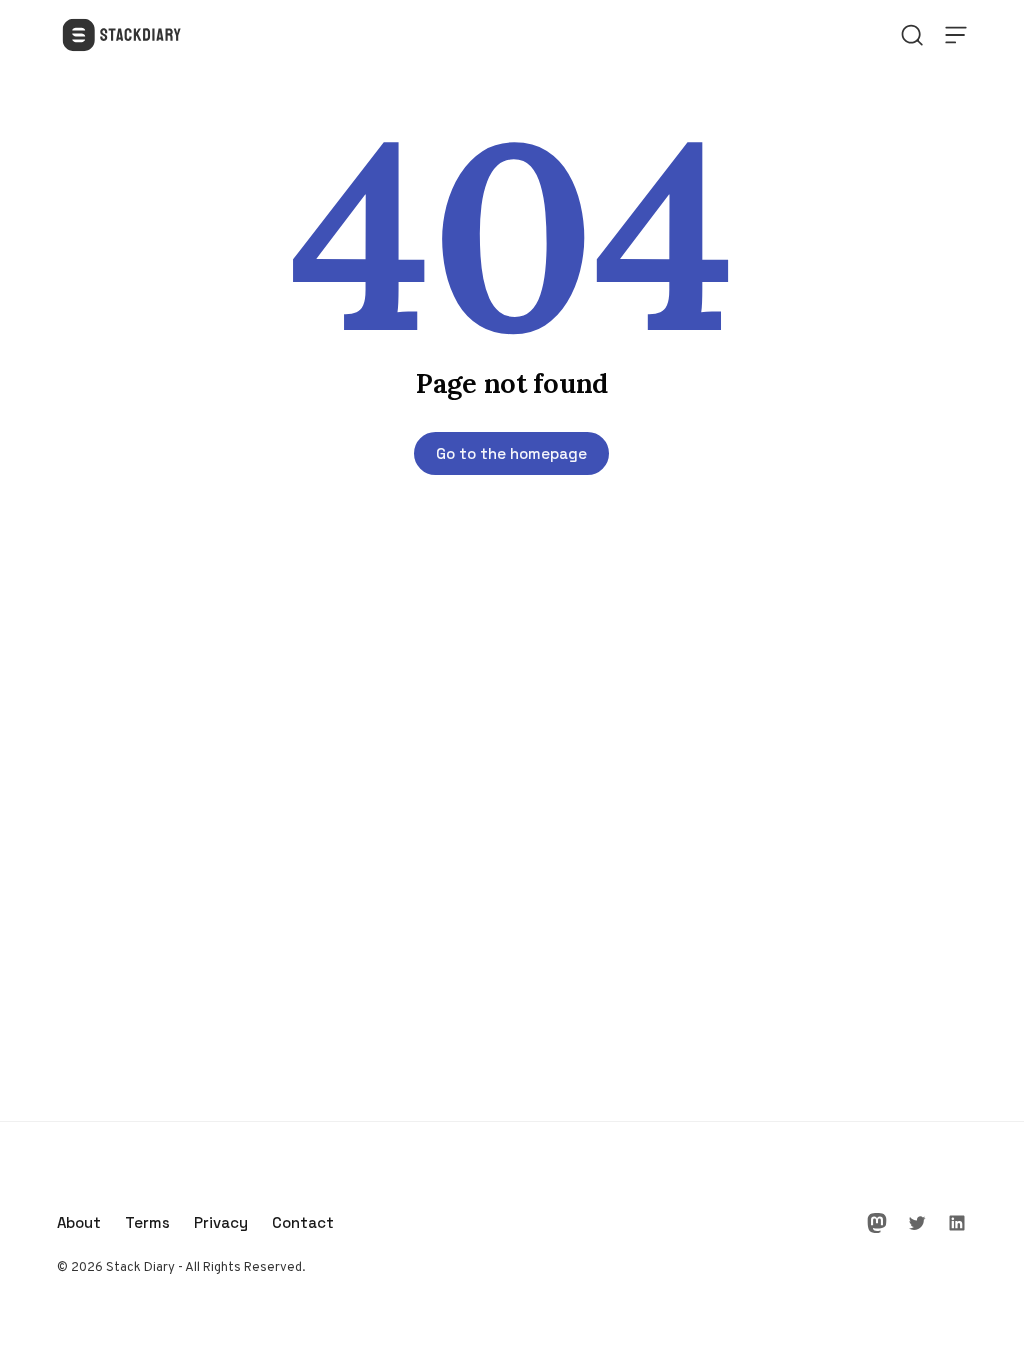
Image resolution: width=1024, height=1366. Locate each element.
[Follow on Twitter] (917, 1223)
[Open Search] (912, 35)
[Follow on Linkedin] (957, 1223)
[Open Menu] (956, 35)
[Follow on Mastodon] (877, 1223)
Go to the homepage (511, 453)
